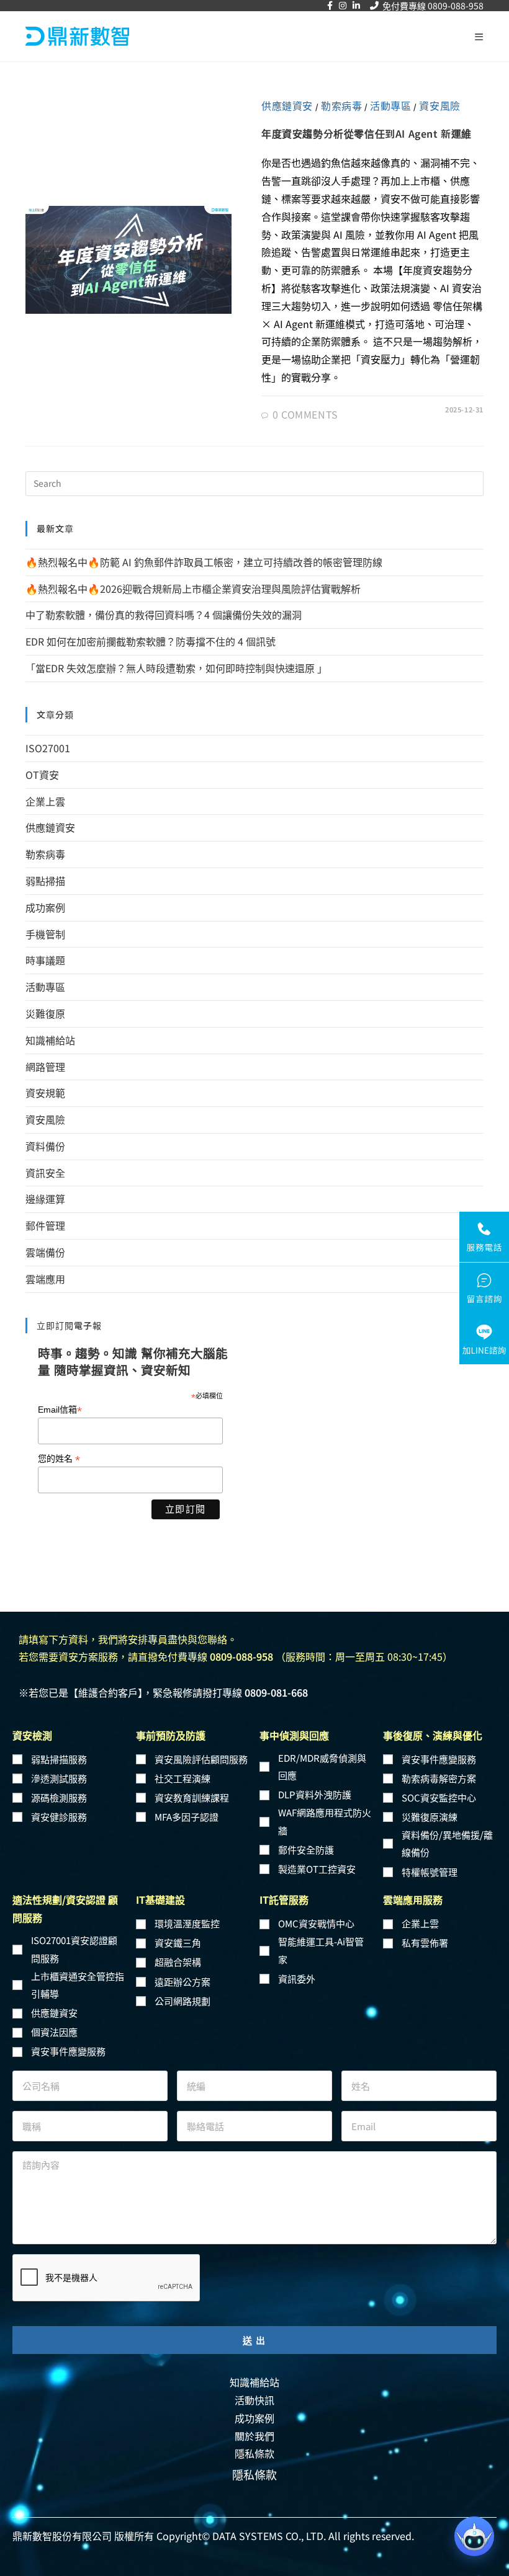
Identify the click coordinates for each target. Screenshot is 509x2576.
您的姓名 (59, 1459)
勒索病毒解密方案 (439, 1778)
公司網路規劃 (182, 2001)
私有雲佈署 (425, 1943)
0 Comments (305, 414)
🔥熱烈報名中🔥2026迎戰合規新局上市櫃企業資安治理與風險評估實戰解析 (193, 588)
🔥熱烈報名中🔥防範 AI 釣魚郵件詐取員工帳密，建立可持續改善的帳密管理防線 (206, 562)
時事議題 (45, 960)
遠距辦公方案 (182, 1982)
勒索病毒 (341, 105)
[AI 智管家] (474, 2536)
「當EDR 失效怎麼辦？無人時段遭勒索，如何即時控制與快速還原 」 (178, 668)
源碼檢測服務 (59, 1797)
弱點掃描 (45, 881)
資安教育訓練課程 (192, 1797)
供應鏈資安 (287, 105)
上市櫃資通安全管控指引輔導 (78, 1985)
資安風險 (439, 105)
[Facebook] (330, 6)
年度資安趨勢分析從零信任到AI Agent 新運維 (367, 133)
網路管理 (45, 1067)
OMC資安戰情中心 (316, 1923)
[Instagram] (343, 6)
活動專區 (390, 105)
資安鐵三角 (178, 1943)
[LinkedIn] (356, 6)
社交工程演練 (182, 1778)
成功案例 (45, 907)
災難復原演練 (430, 1817)
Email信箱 (60, 1410)
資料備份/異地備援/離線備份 (447, 1844)
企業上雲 (45, 801)
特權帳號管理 (430, 1872)
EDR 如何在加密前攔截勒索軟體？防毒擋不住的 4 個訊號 (151, 641)
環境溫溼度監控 (187, 1923)
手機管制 (45, 934)
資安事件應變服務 (439, 1759)
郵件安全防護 (306, 1850)
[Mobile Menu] (479, 37)
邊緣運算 (45, 1199)
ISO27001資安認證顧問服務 (74, 1949)
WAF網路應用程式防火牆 (325, 1821)
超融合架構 (178, 1962)
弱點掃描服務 (59, 1759)
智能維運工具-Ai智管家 (321, 1950)
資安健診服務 (59, 1817)
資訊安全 (45, 1173)
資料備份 (45, 1146)
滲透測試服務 (59, 1778)
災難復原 (45, 1013)
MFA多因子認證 (187, 1817)
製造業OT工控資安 (317, 1869)
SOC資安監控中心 (439, 1797)
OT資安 (42, 775)
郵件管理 (45, 1225)
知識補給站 (50, 1040)
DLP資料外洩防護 (315, 1794)
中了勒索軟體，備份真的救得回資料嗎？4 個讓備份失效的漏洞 (164, 615)
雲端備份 (45, 1252)
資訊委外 (297, 1979)
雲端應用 (45, 1279)
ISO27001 (48, 748)
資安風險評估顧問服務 (201, 1759)
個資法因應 (54, 2032)
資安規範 (45, 1093)
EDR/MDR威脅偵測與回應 (322, 1767)
